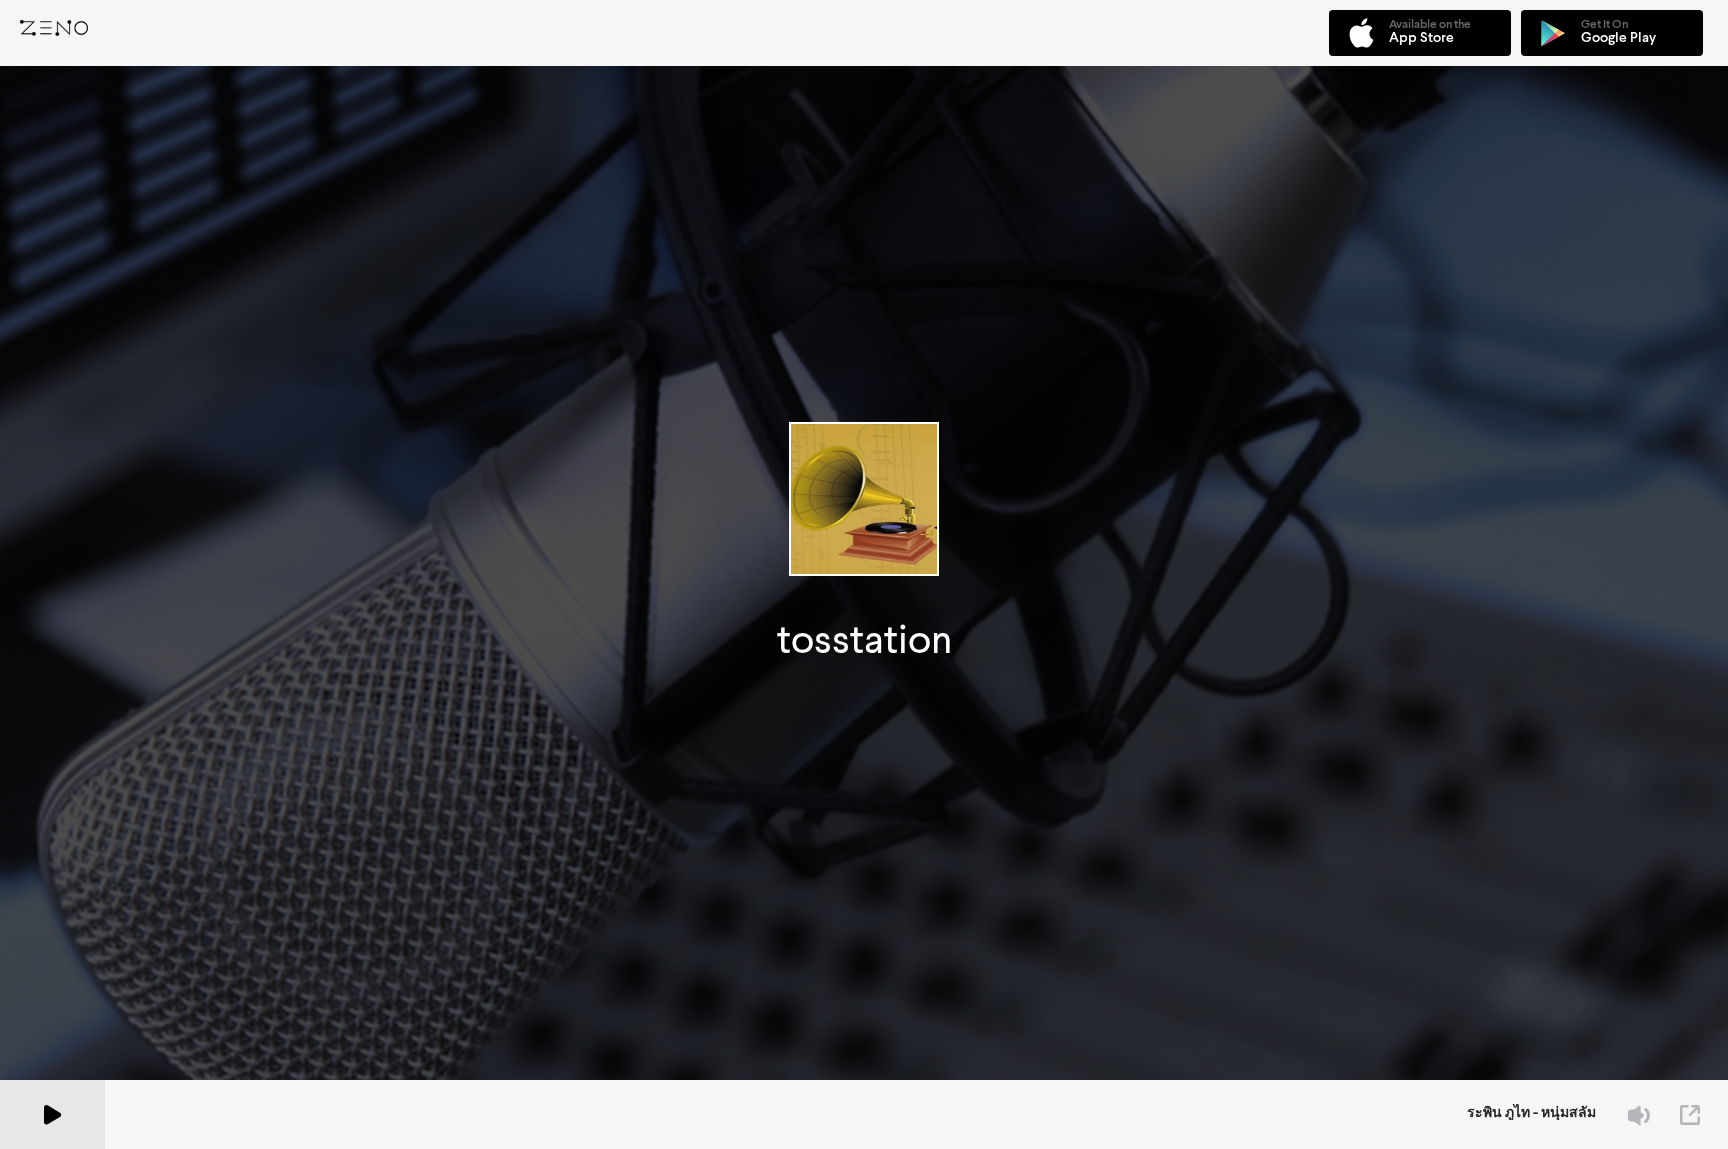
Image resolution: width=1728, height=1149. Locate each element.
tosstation (864, 639)
